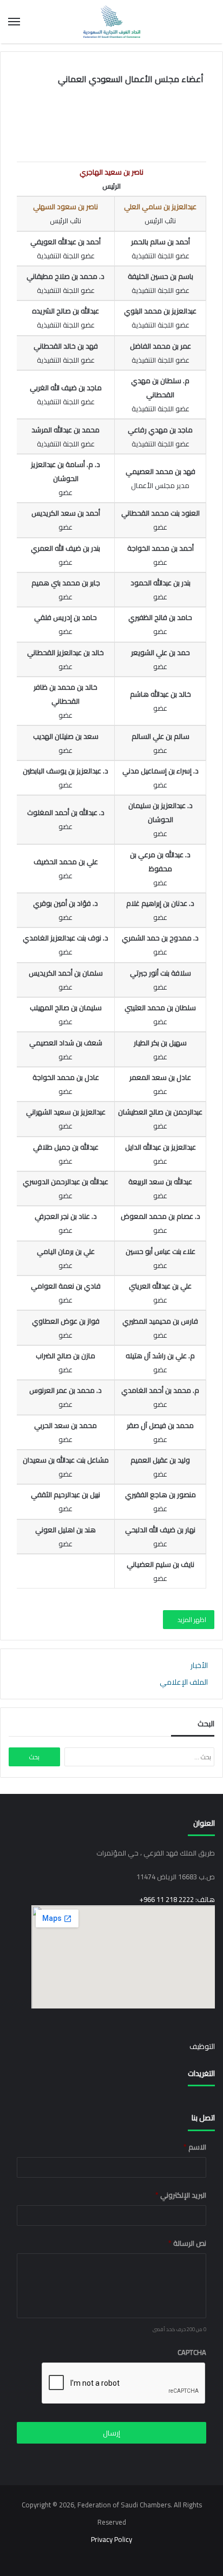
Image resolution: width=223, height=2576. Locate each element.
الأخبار (199, 1665)
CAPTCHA (192, 2353)
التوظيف (202, 2046)
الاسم (195, 2147)
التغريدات (201, 2073)
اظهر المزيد (191, 1620)
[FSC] (112, 22)
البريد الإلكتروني (181, 2195)
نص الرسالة (187, 2243)
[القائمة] (14, 22)
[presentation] (124, 2384)
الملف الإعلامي (184, 1682)
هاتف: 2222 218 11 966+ (177, 1899)
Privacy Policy (111, 2539)
